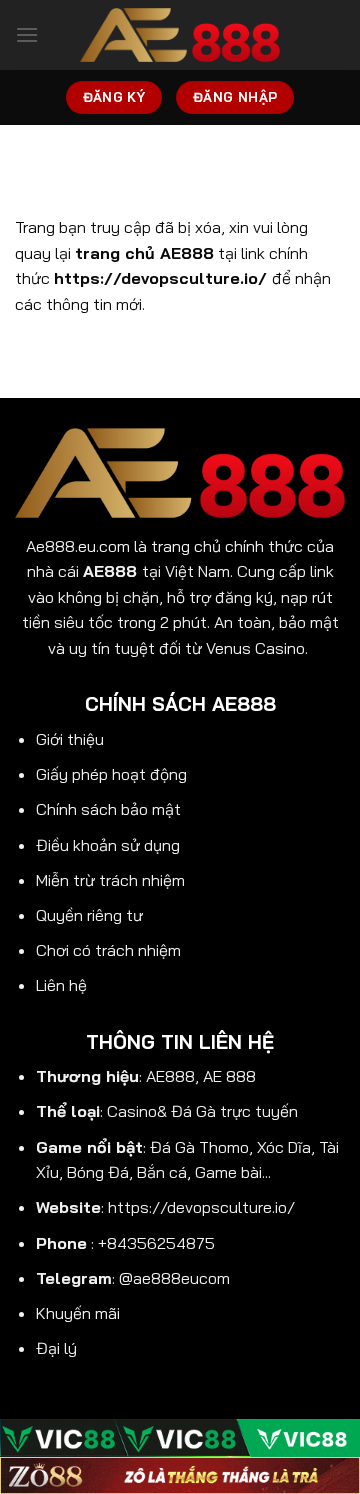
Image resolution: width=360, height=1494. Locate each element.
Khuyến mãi (78, 1313)
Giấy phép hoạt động (111, 774)
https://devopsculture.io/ (201, 1207)
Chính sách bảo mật (108, 809)
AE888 (110, 571)
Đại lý (56, 1348)
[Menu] (27, 34)
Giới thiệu (70, 739)
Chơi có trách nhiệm (108, 950)
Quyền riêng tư (89, 915)
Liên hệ (61, 985)
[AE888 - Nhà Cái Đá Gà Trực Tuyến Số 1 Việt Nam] (180, 35)
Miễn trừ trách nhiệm (110, 880)
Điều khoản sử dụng (108, 845)
